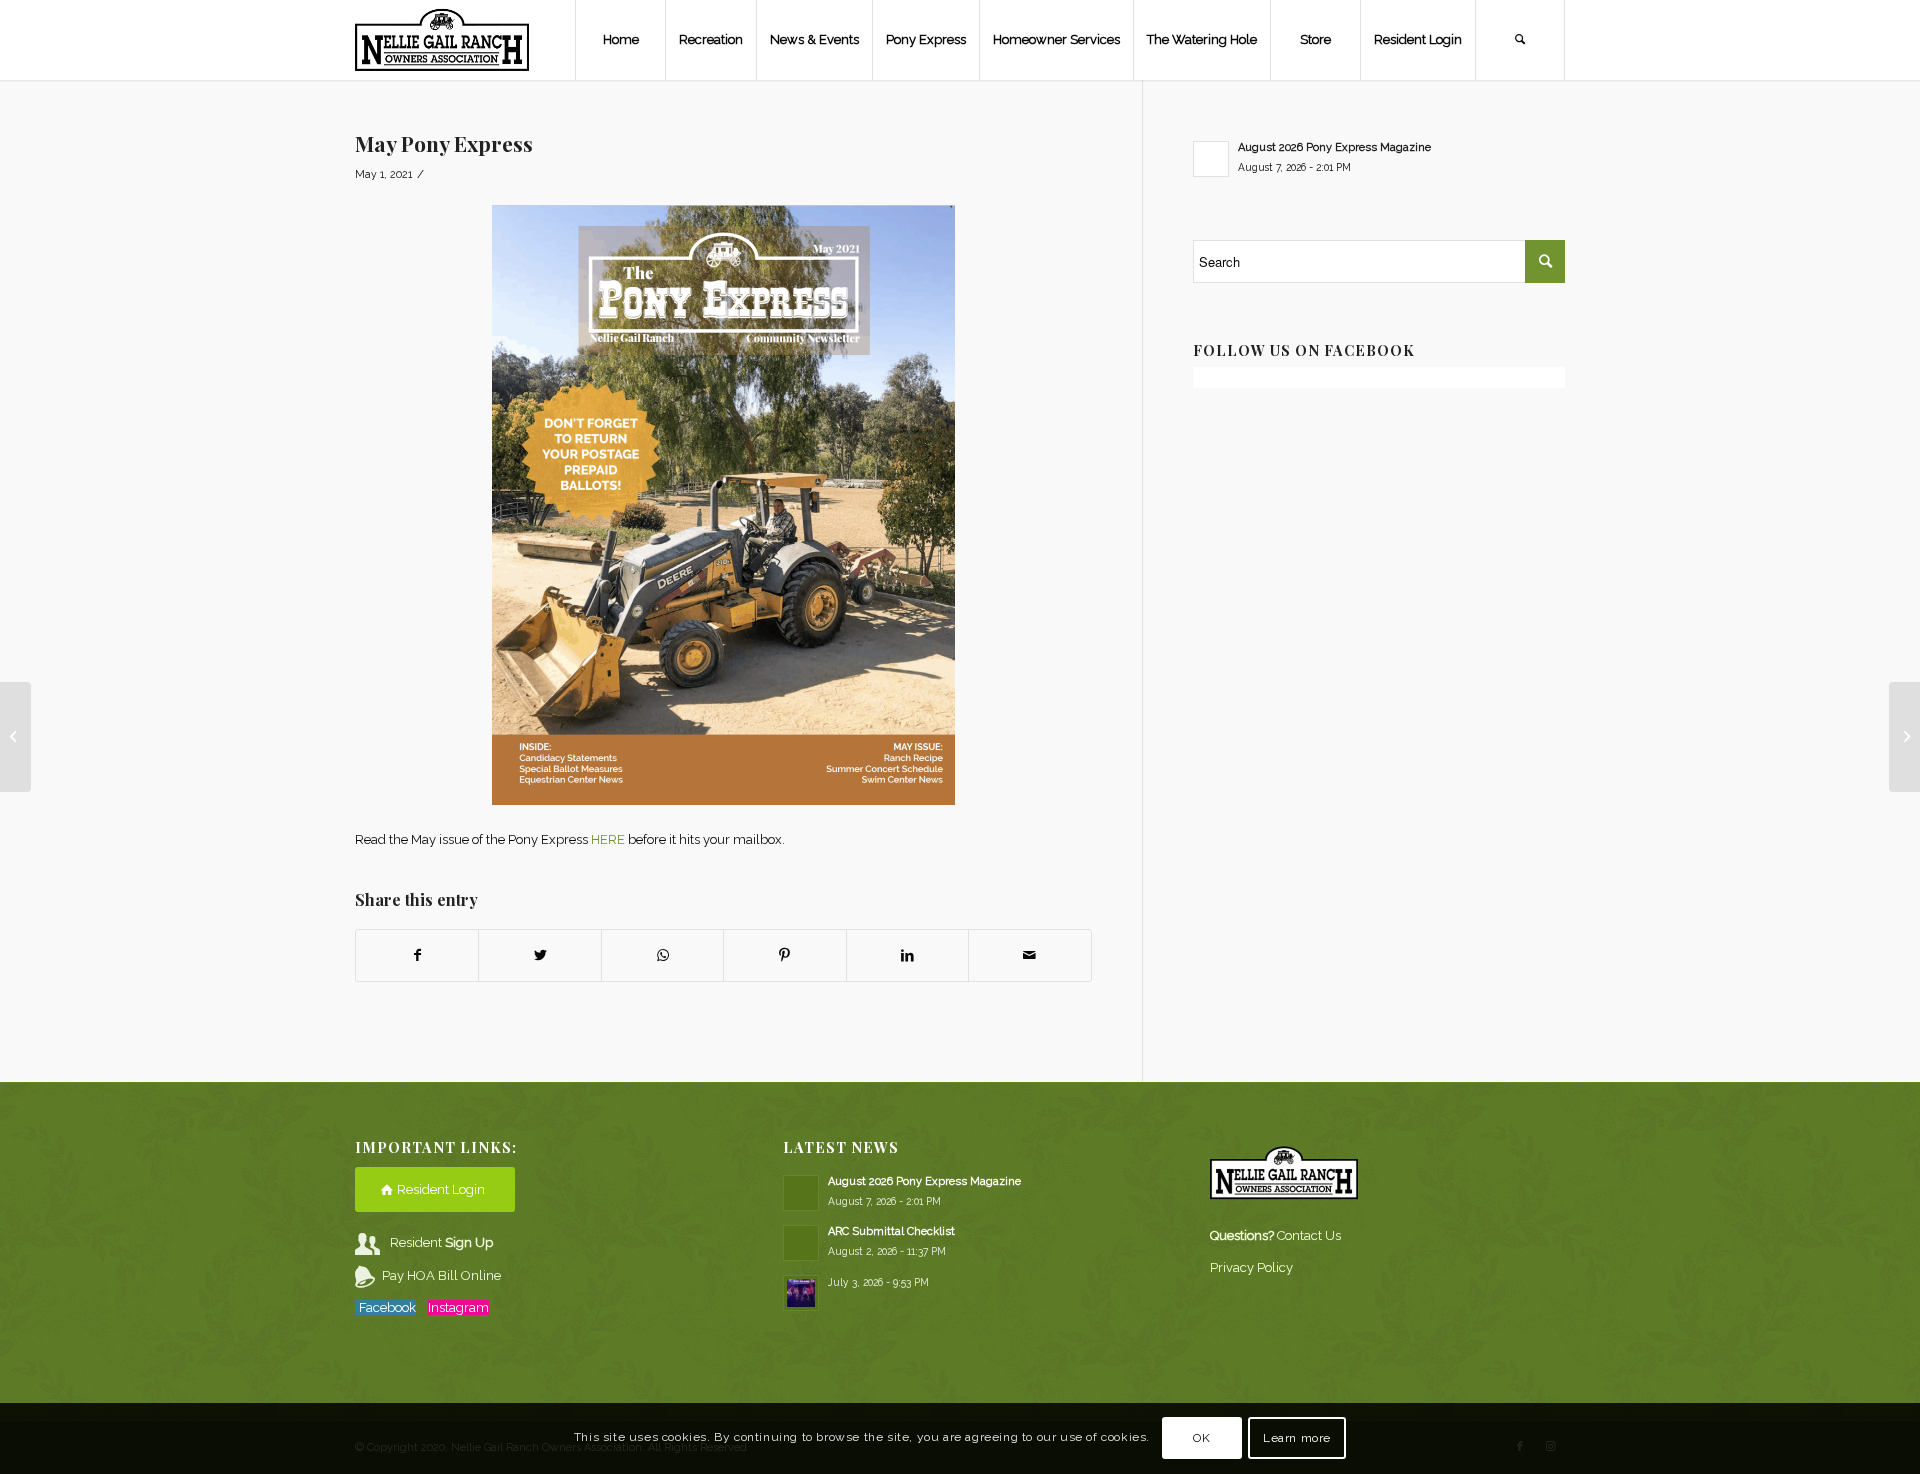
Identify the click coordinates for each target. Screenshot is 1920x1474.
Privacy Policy (1251, 1267)
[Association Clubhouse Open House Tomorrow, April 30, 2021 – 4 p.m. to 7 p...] (15, 737)
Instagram (458, 1307)
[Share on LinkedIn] (907, 955)
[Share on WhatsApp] (662, 955)
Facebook (387, 1307)
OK (1201, 1439)
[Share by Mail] (1029, 955)
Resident (441, 1242)
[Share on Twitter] (539, 955)
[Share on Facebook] (417, 955)
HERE (608, 839)
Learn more (1297, 1439)
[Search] (1520, 40)
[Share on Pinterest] (784, 955)
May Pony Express (444, 143)
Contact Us (1309, 1235)
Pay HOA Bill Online (441, 1275)
